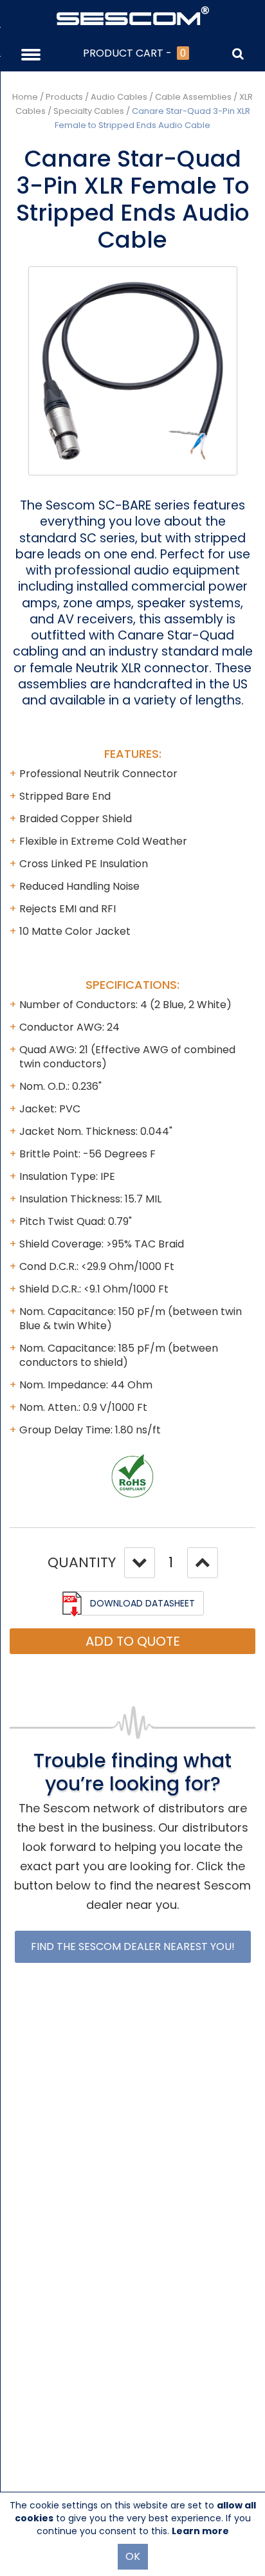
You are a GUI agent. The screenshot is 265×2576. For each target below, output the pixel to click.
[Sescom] (133, 15)
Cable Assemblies (193, 97)
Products (64, 97)
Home (25, 97)
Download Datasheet (142, 1603)
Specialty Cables (89, 111)
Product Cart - (134, 53)
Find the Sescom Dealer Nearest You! (133, 1946)
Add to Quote (133, 1641)
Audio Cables (119, 97)
